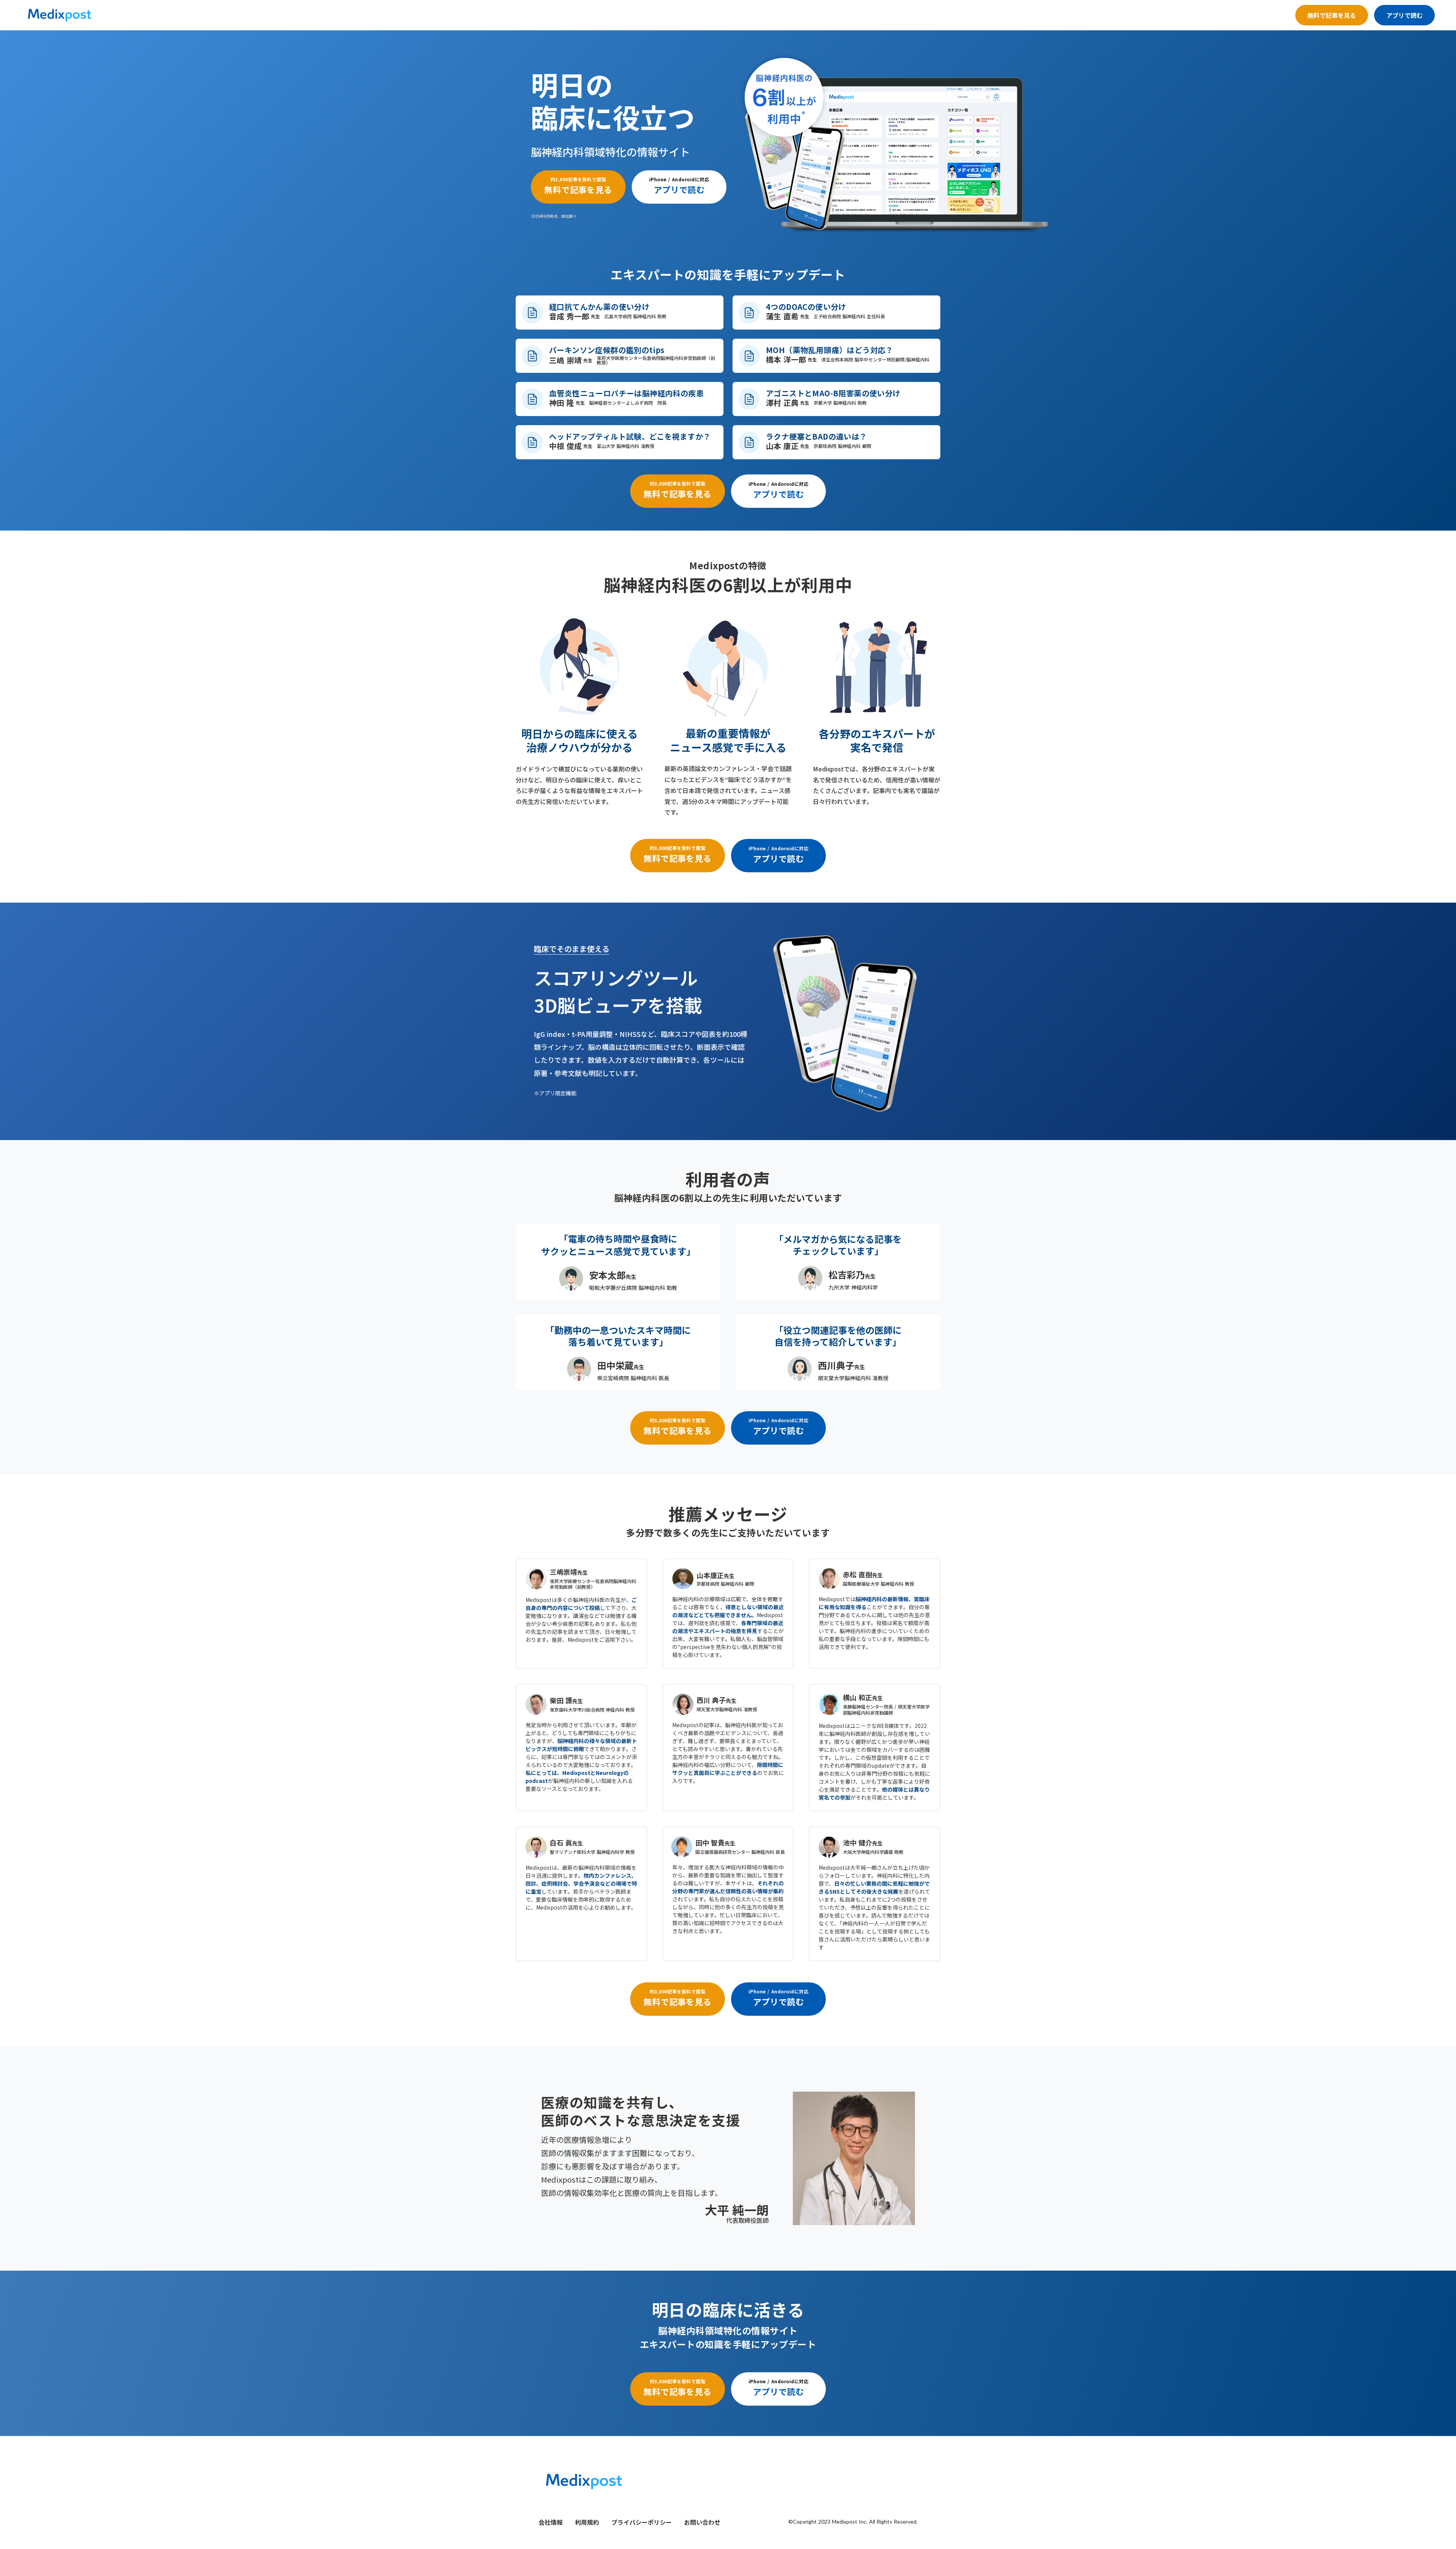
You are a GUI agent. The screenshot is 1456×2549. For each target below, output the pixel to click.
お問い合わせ (702, 2522)
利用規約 (587, 2522)
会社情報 (551, 2522)
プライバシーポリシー (642, 2522)
